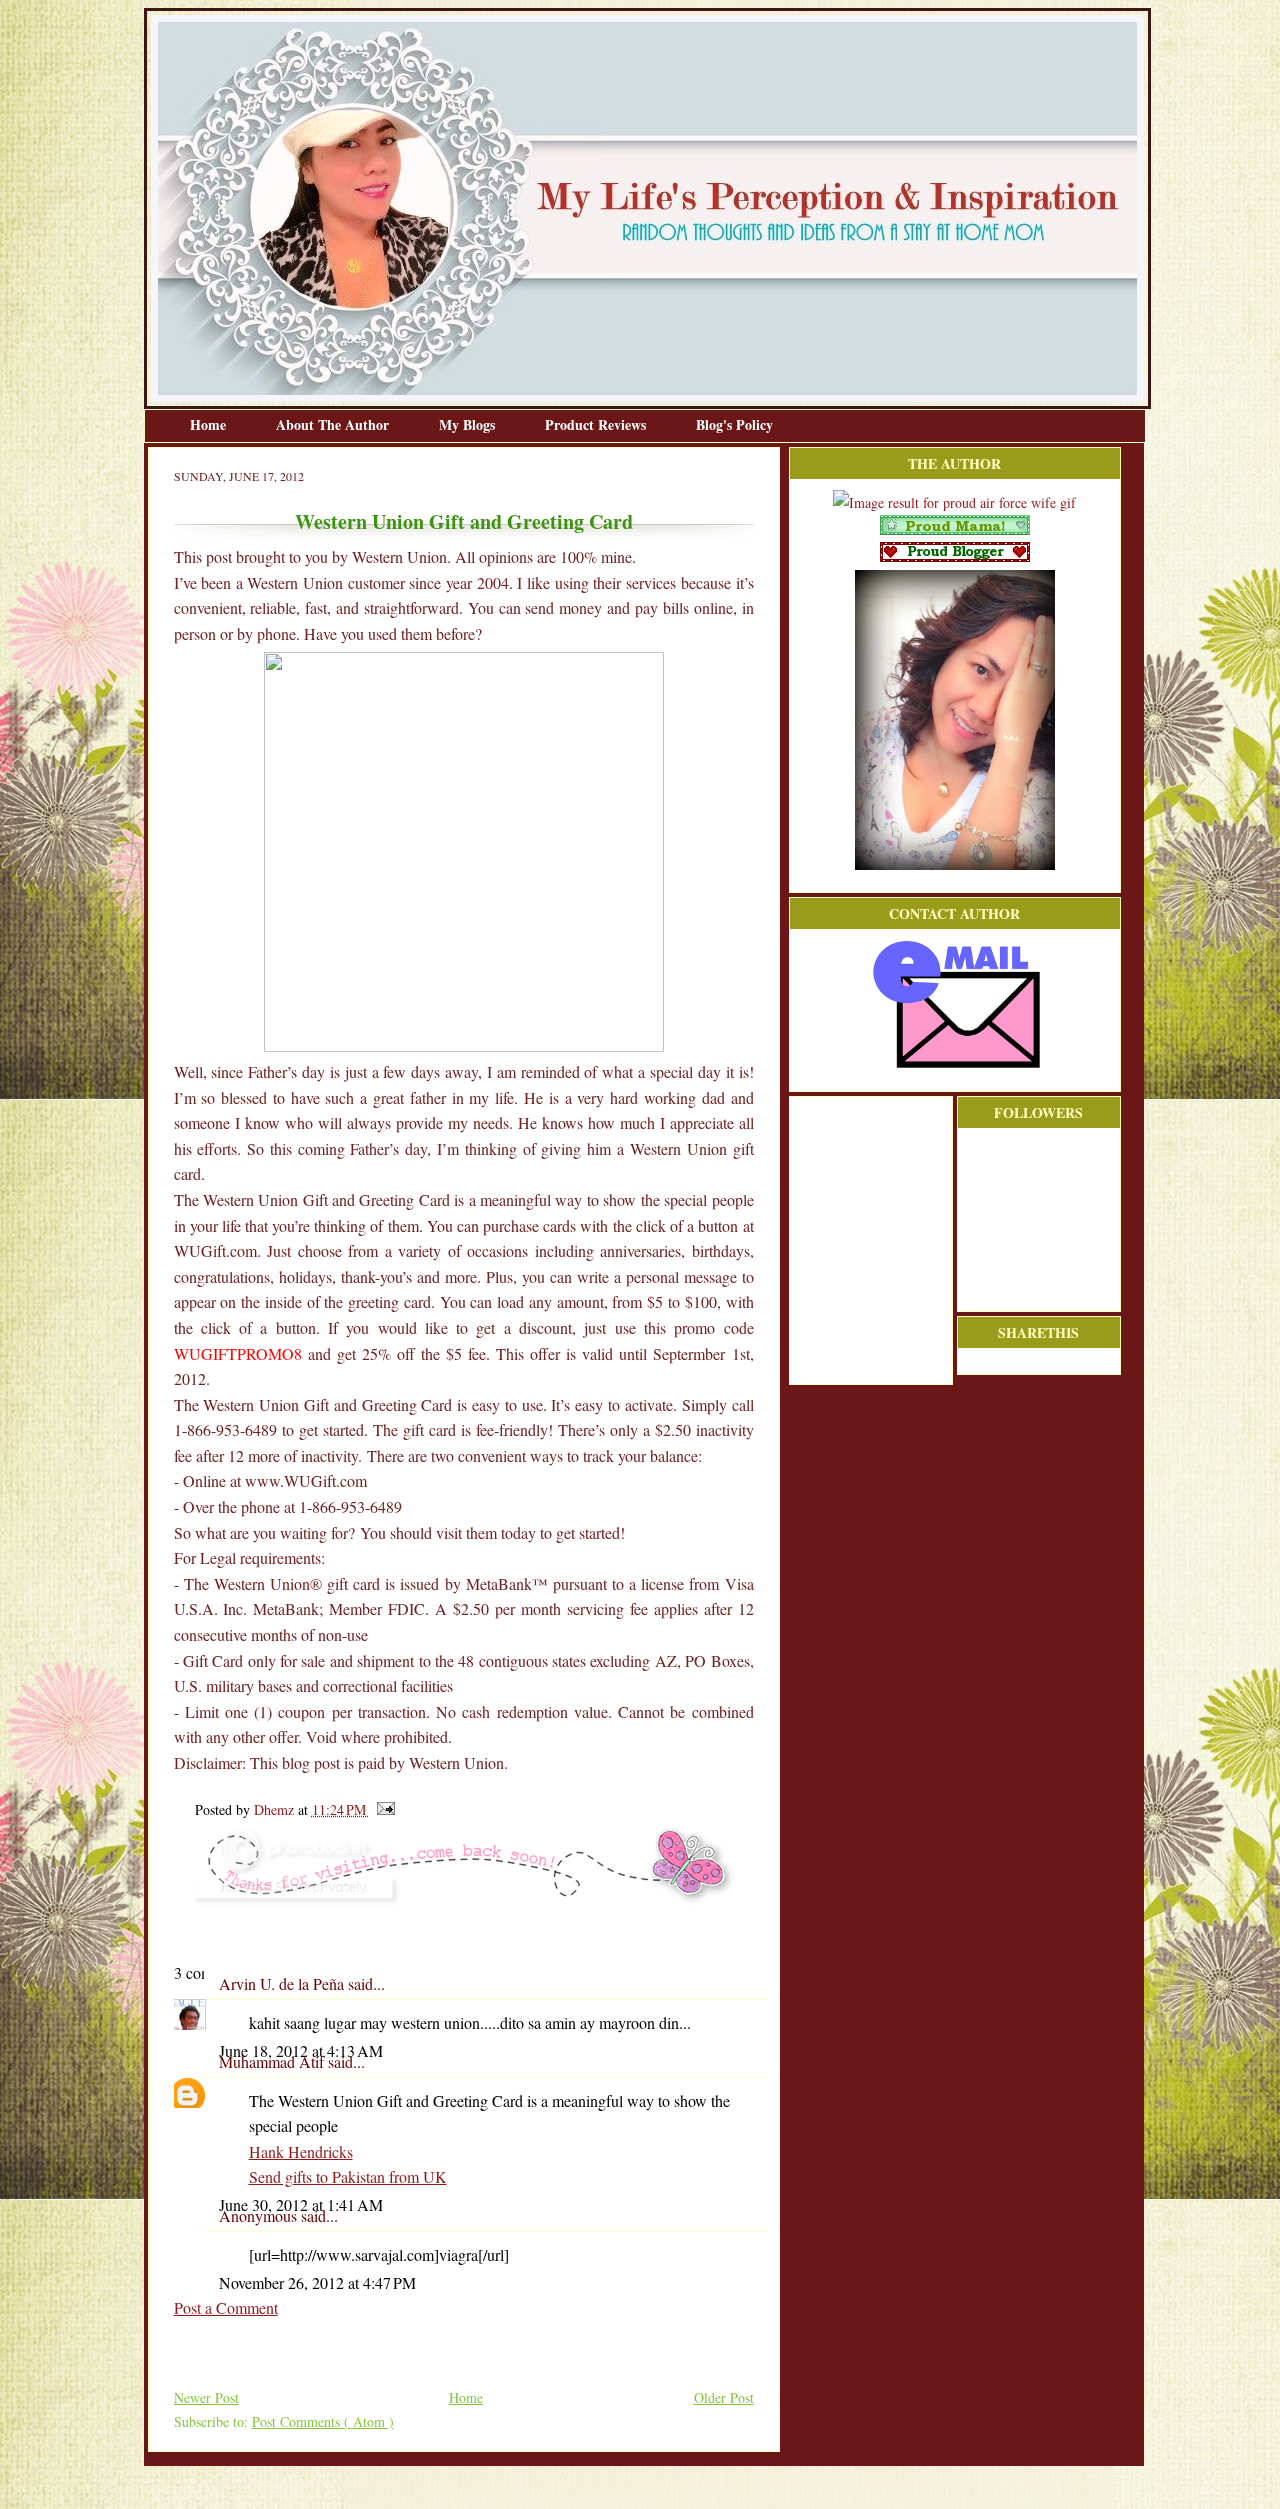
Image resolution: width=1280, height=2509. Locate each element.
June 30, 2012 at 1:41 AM (301, 2204)
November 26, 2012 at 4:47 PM (317, 2282)
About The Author (334, 424)
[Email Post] (382, 1809)
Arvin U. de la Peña (283, 1983)
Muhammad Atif (273, 2061)
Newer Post (206, 2397)
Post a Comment (226, 2307)
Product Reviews (597, 424)
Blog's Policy (734, 424)
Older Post (724, 2397)
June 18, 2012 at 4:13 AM (301, 2050)
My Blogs (469, 424)
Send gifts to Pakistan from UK (348, 2176)
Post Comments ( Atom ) (323, 2421)
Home (210, 424)
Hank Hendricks (301, 2151)
